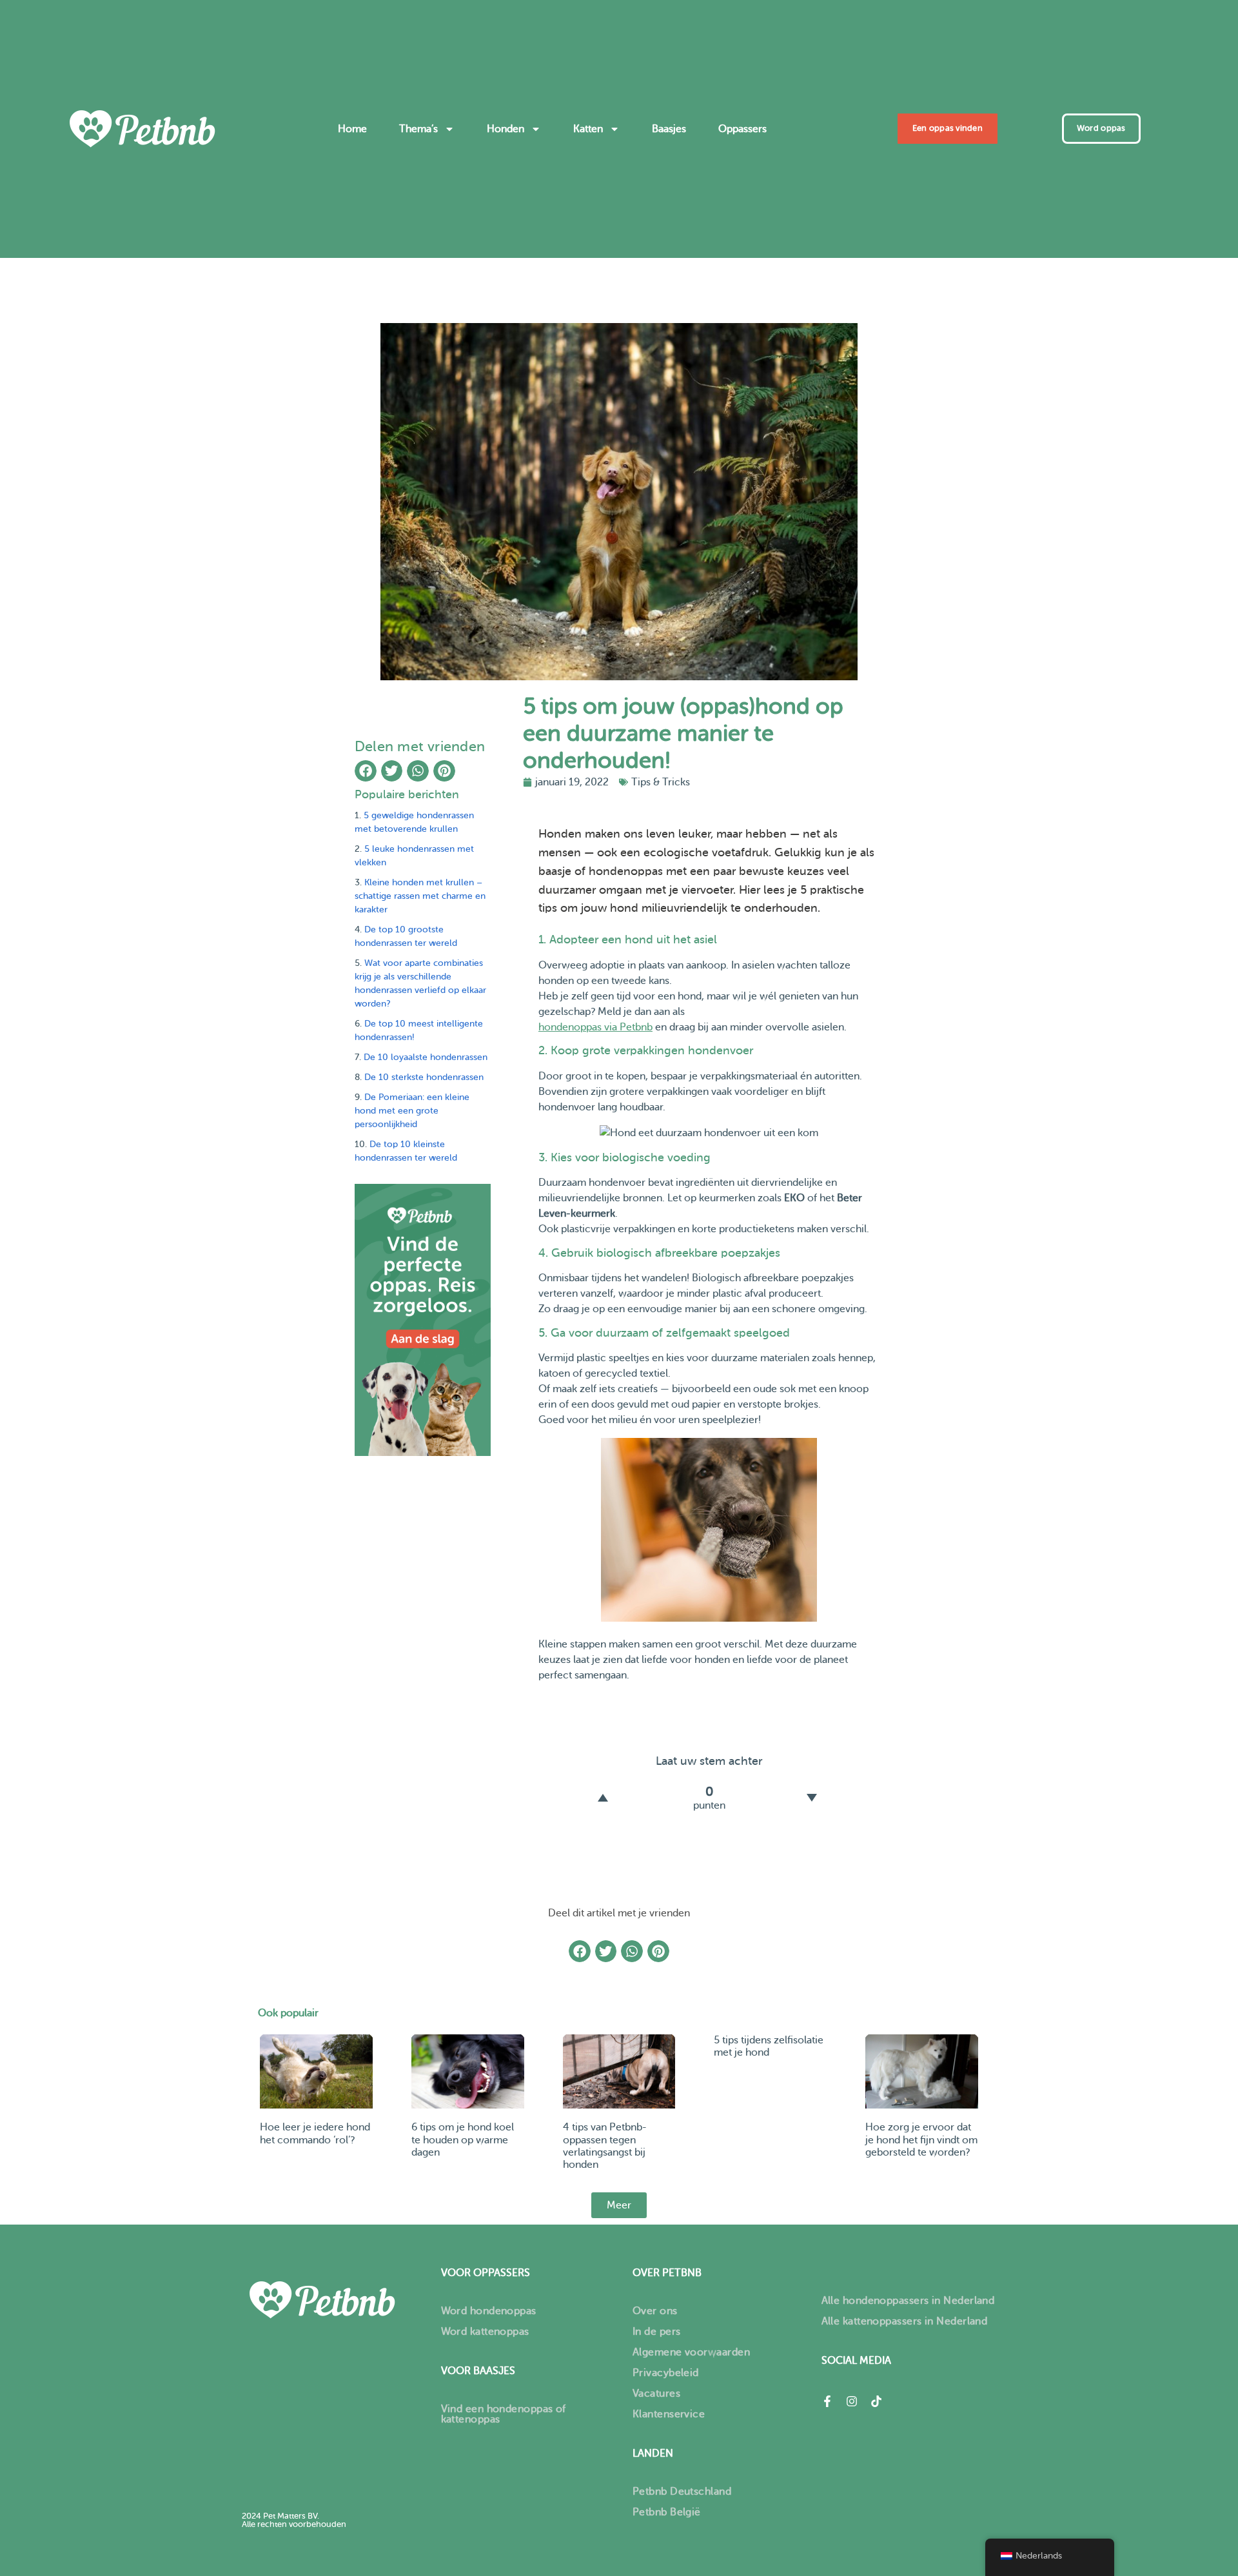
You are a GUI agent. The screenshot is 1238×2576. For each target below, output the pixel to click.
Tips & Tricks (661, 782)
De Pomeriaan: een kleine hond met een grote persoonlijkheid (412, 1111)
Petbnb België (667, 2512)
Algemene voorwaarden (691, 2352)
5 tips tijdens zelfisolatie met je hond (769, 2046)
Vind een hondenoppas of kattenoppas (504, 2414)
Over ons (655, 2311)
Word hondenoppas (489, 2311)
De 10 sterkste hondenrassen (424, 1077)
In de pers (657, 2332)
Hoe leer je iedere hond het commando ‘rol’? (315, 2133)
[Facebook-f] (827, 2401)
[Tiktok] (876, 2401)
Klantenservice (669, 2414)
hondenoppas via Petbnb (595, 1027)
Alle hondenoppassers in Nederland (908, 2301)
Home (352, 129)
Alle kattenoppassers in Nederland (905, 2321)
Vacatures (656, 2394)
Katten (588, 129)
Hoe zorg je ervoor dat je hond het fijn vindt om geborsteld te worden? (921, 2139)
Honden (506, 129)
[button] (366, 771)
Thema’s (418, 129)
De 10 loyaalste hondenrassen (426, 1057)
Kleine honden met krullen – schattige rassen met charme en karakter (420, 896)
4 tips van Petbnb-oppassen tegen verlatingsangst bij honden (605, 2146)
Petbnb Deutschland (682, 2492)
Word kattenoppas (485, 2332)
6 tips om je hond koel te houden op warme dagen (463, 2139)
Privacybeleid (666, 2373)
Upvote (603, 1798)
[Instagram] (852, 2401)
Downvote (812, 1798)
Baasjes (669, 129)
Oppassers (742, 129)
